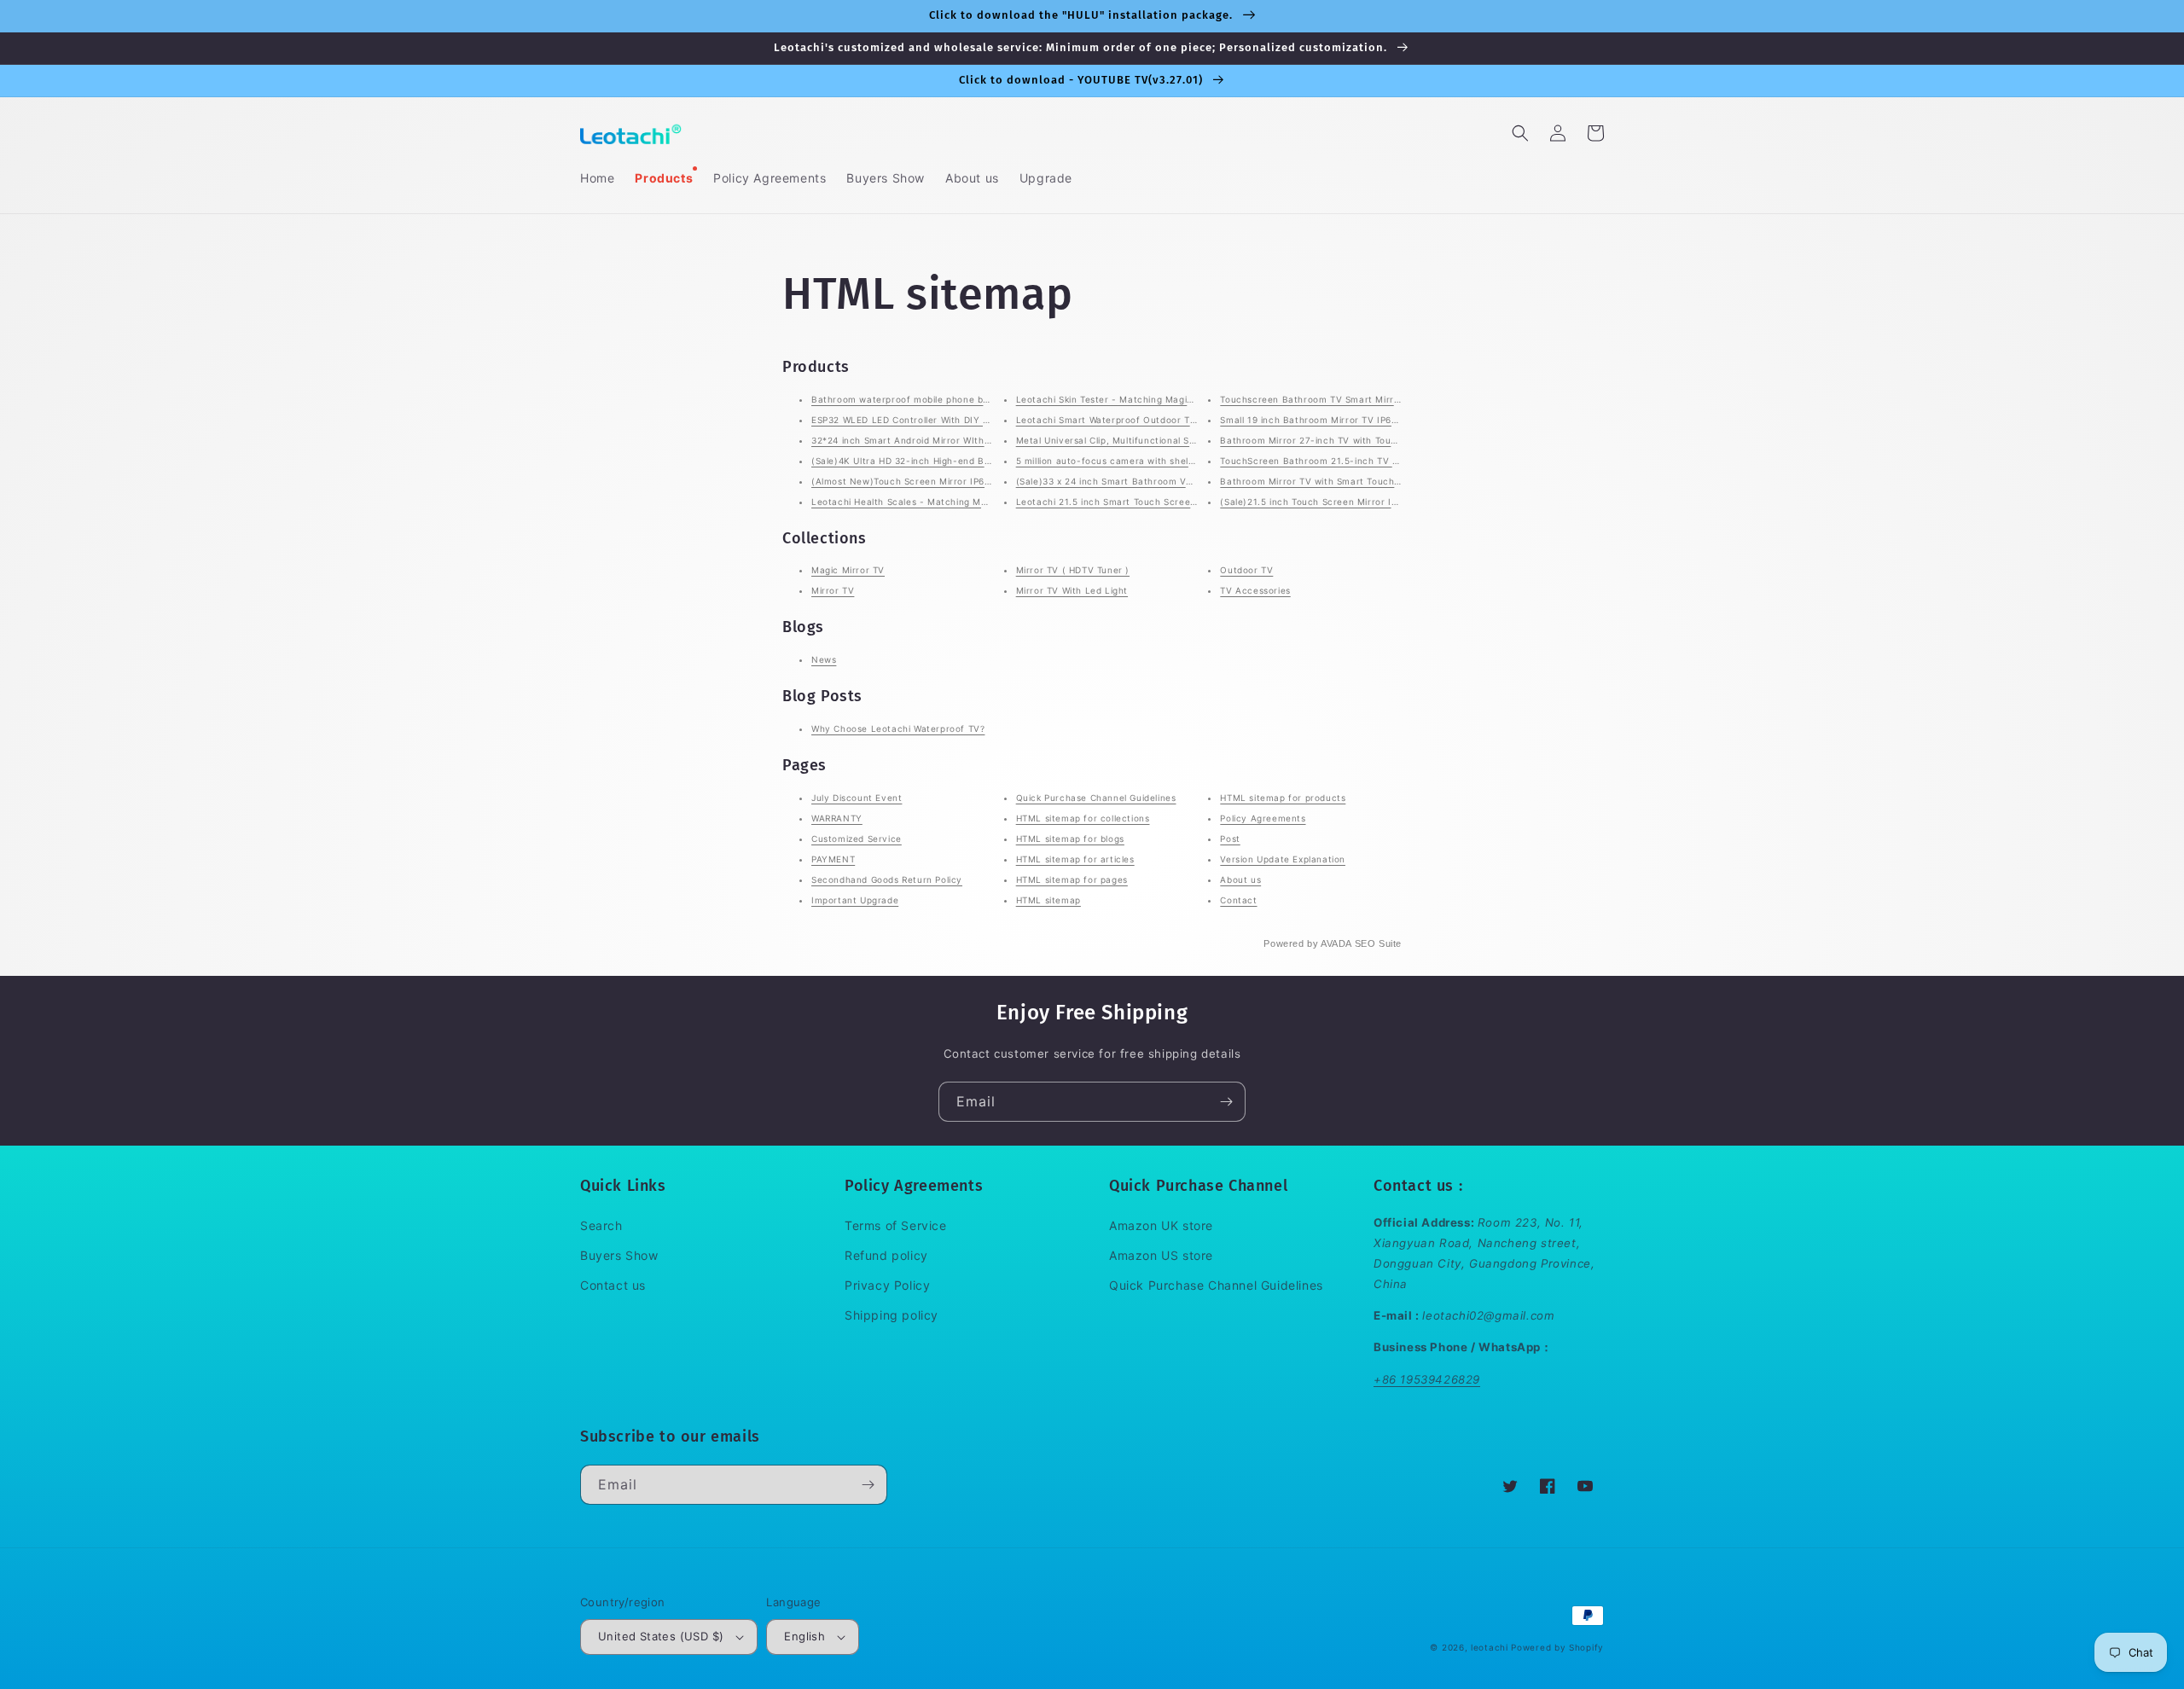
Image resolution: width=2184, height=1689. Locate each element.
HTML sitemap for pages (1072, 879)
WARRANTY (837, 818)
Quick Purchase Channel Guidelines (1096, 798)
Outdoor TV (1246, 570)
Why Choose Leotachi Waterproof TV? (898, 728)
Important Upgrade (855, 900)
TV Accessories (1255, 590)
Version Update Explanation (1283, 859)
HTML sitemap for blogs (1070, 839)
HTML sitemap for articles (1075, 859)
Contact (1238, 900)
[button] (1520, 133)
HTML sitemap (1048, 900)
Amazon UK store (1161, 1225)
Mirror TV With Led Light (1072, 590)
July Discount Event (857, 798)
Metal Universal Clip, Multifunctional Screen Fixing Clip (1141, 440)
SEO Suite (1378, 943)
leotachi (1490, 1647)
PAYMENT (833, 859)
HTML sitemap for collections (1083, 818)
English (804, 1636)
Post (1230, 839)
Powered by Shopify (1557, 1647)
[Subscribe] (1226, 1102)
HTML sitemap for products (1283, 798)
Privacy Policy (887, 1285)
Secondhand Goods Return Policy (887, 879)
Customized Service (857, 839)
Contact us (613, 1285)
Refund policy (886, 1255)
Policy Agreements (1263, 818)
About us (1240, 879)
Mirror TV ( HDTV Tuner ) (1073, 570)
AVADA (1336, 943)
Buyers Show (619, 1255)
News (824, 659)
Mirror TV (833, 590)
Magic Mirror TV (848, 570)
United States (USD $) (661, 1636)
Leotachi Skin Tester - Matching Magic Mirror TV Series (1143, 399)
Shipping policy (892, 1315)
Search (601, 1225)
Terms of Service (896, 1225)
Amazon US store (1161, 1255)
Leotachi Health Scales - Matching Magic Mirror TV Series (944, 502)
